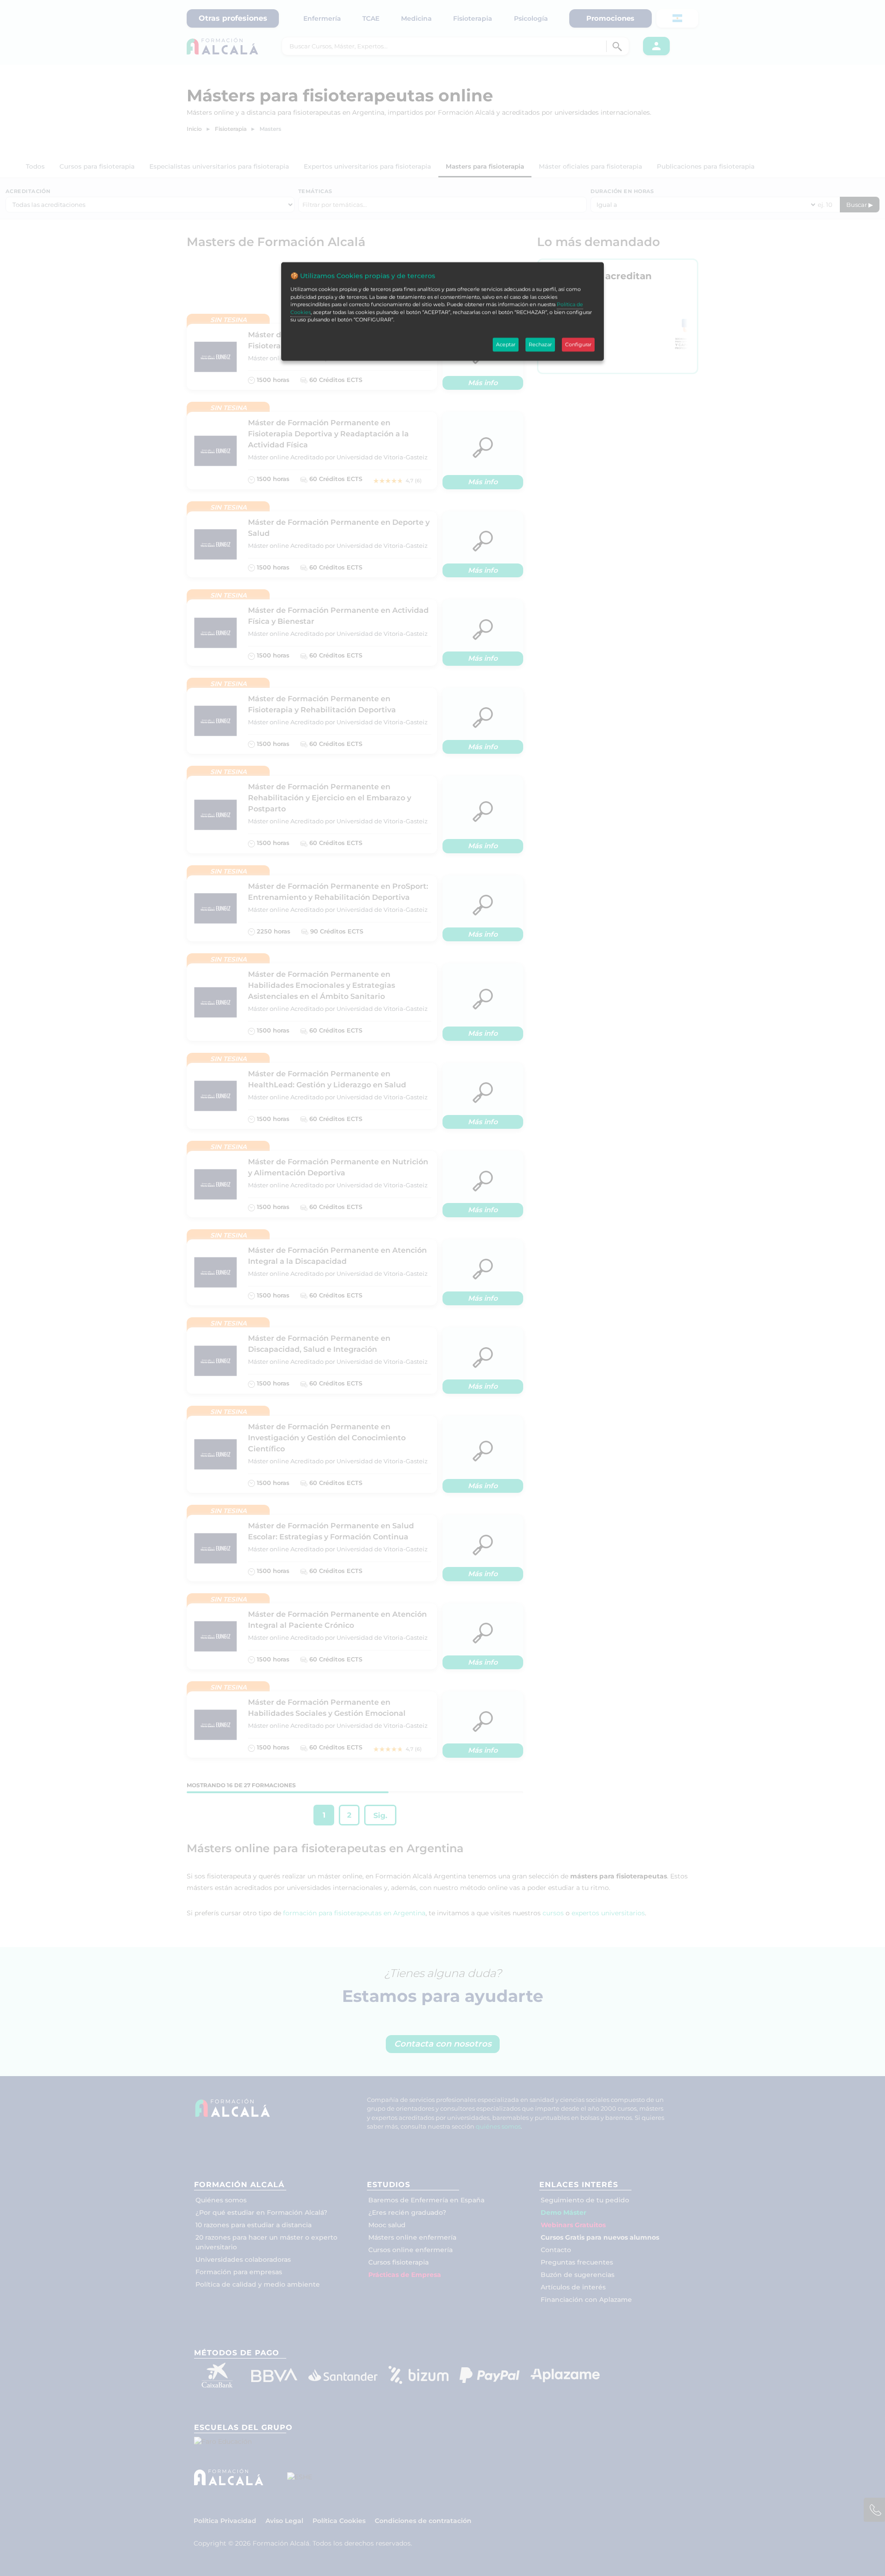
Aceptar (506, 345)
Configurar (578, 345)
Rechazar (540, 345)
